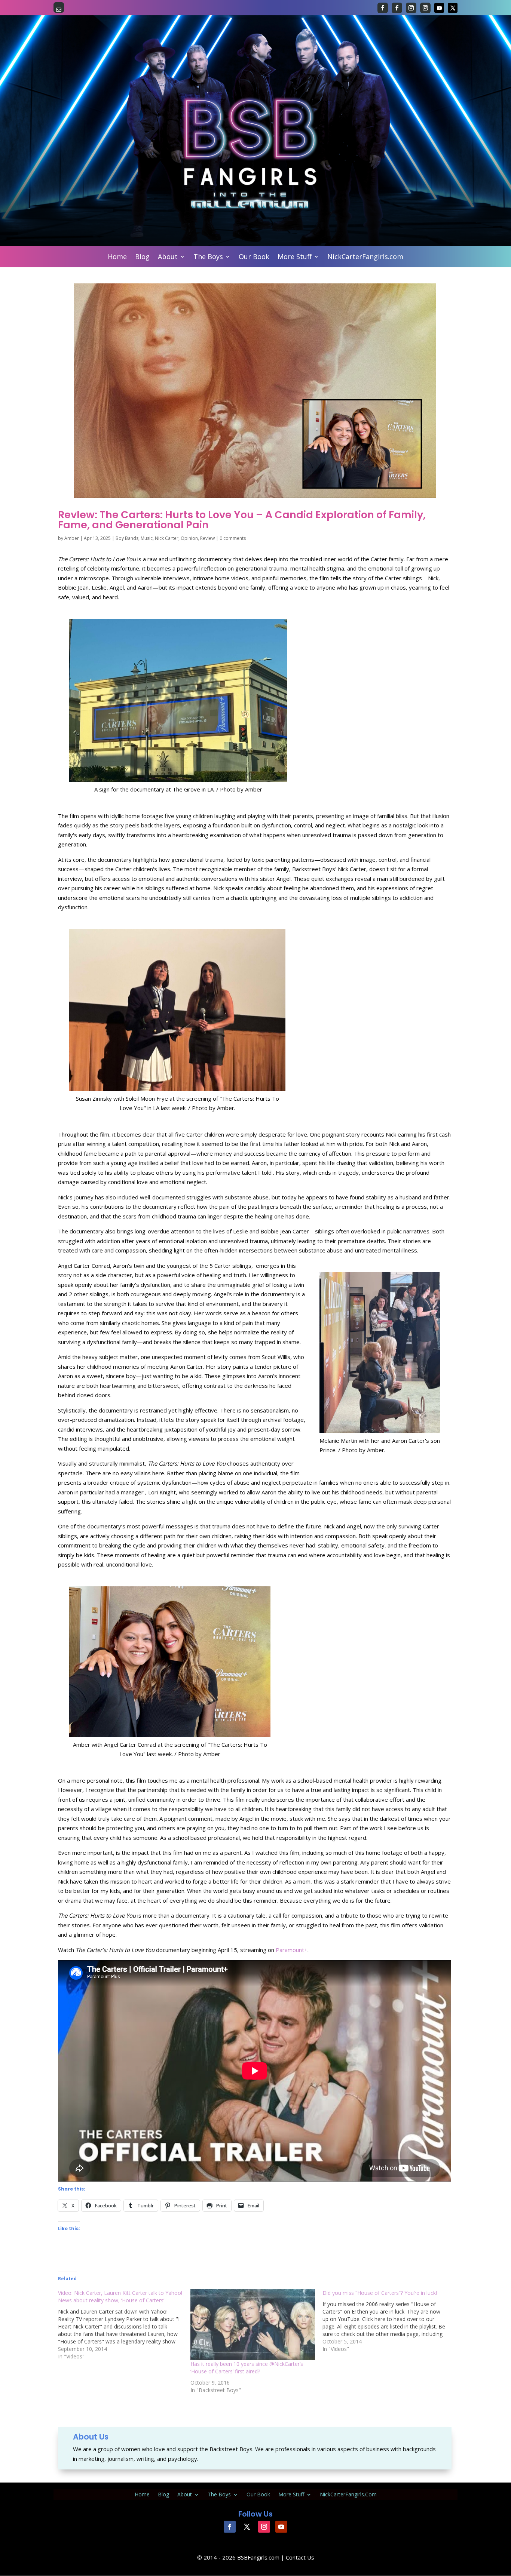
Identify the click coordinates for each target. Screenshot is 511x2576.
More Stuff (295, 257)
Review (207, 538)
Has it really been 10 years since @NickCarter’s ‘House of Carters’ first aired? (247, 2368)
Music (147, 538)
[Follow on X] (453, 8)
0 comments (233, 538)
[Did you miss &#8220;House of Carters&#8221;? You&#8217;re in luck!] (388, 2321)
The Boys (208, 257)
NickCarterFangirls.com (365, 257)
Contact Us (300, 2557)
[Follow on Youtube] (439, 8)
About (168, 257)
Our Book (254, 257)
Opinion (189, 538)
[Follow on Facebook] (383, 8)
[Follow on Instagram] (411, 8)
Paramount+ (292, 1950)
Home (117, 257)
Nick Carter (167, 538)
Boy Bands (127, 538)
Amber (72, 538)
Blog (142, 257)
